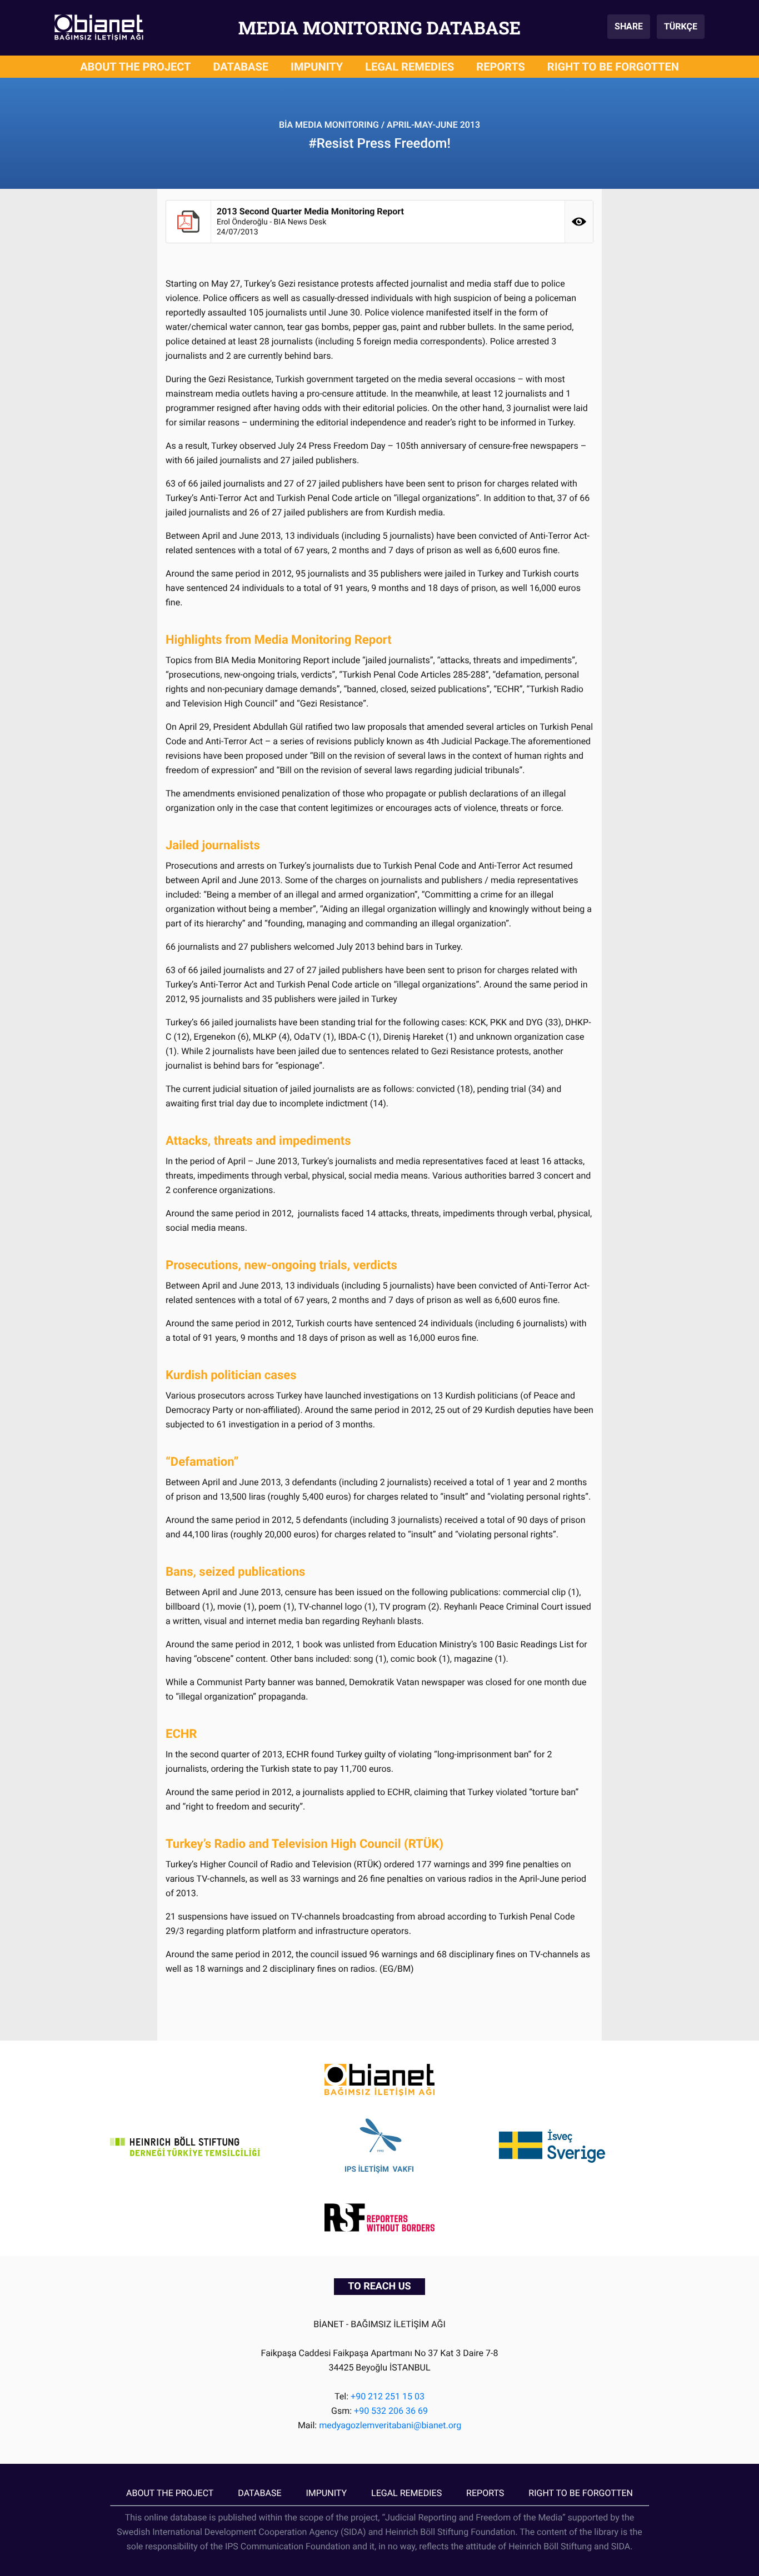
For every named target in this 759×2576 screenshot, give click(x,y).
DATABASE (241, 67)
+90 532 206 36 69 (391, 2411)
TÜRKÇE (681, 26)
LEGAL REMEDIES (410, 67)
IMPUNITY (317, 67)
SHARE (629, 26)
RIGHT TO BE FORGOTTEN (613, 67)
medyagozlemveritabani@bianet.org (390, 2425)
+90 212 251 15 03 (388, 2396)
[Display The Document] (579, 222)
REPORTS (501, 67)
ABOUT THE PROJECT (135, 67)
